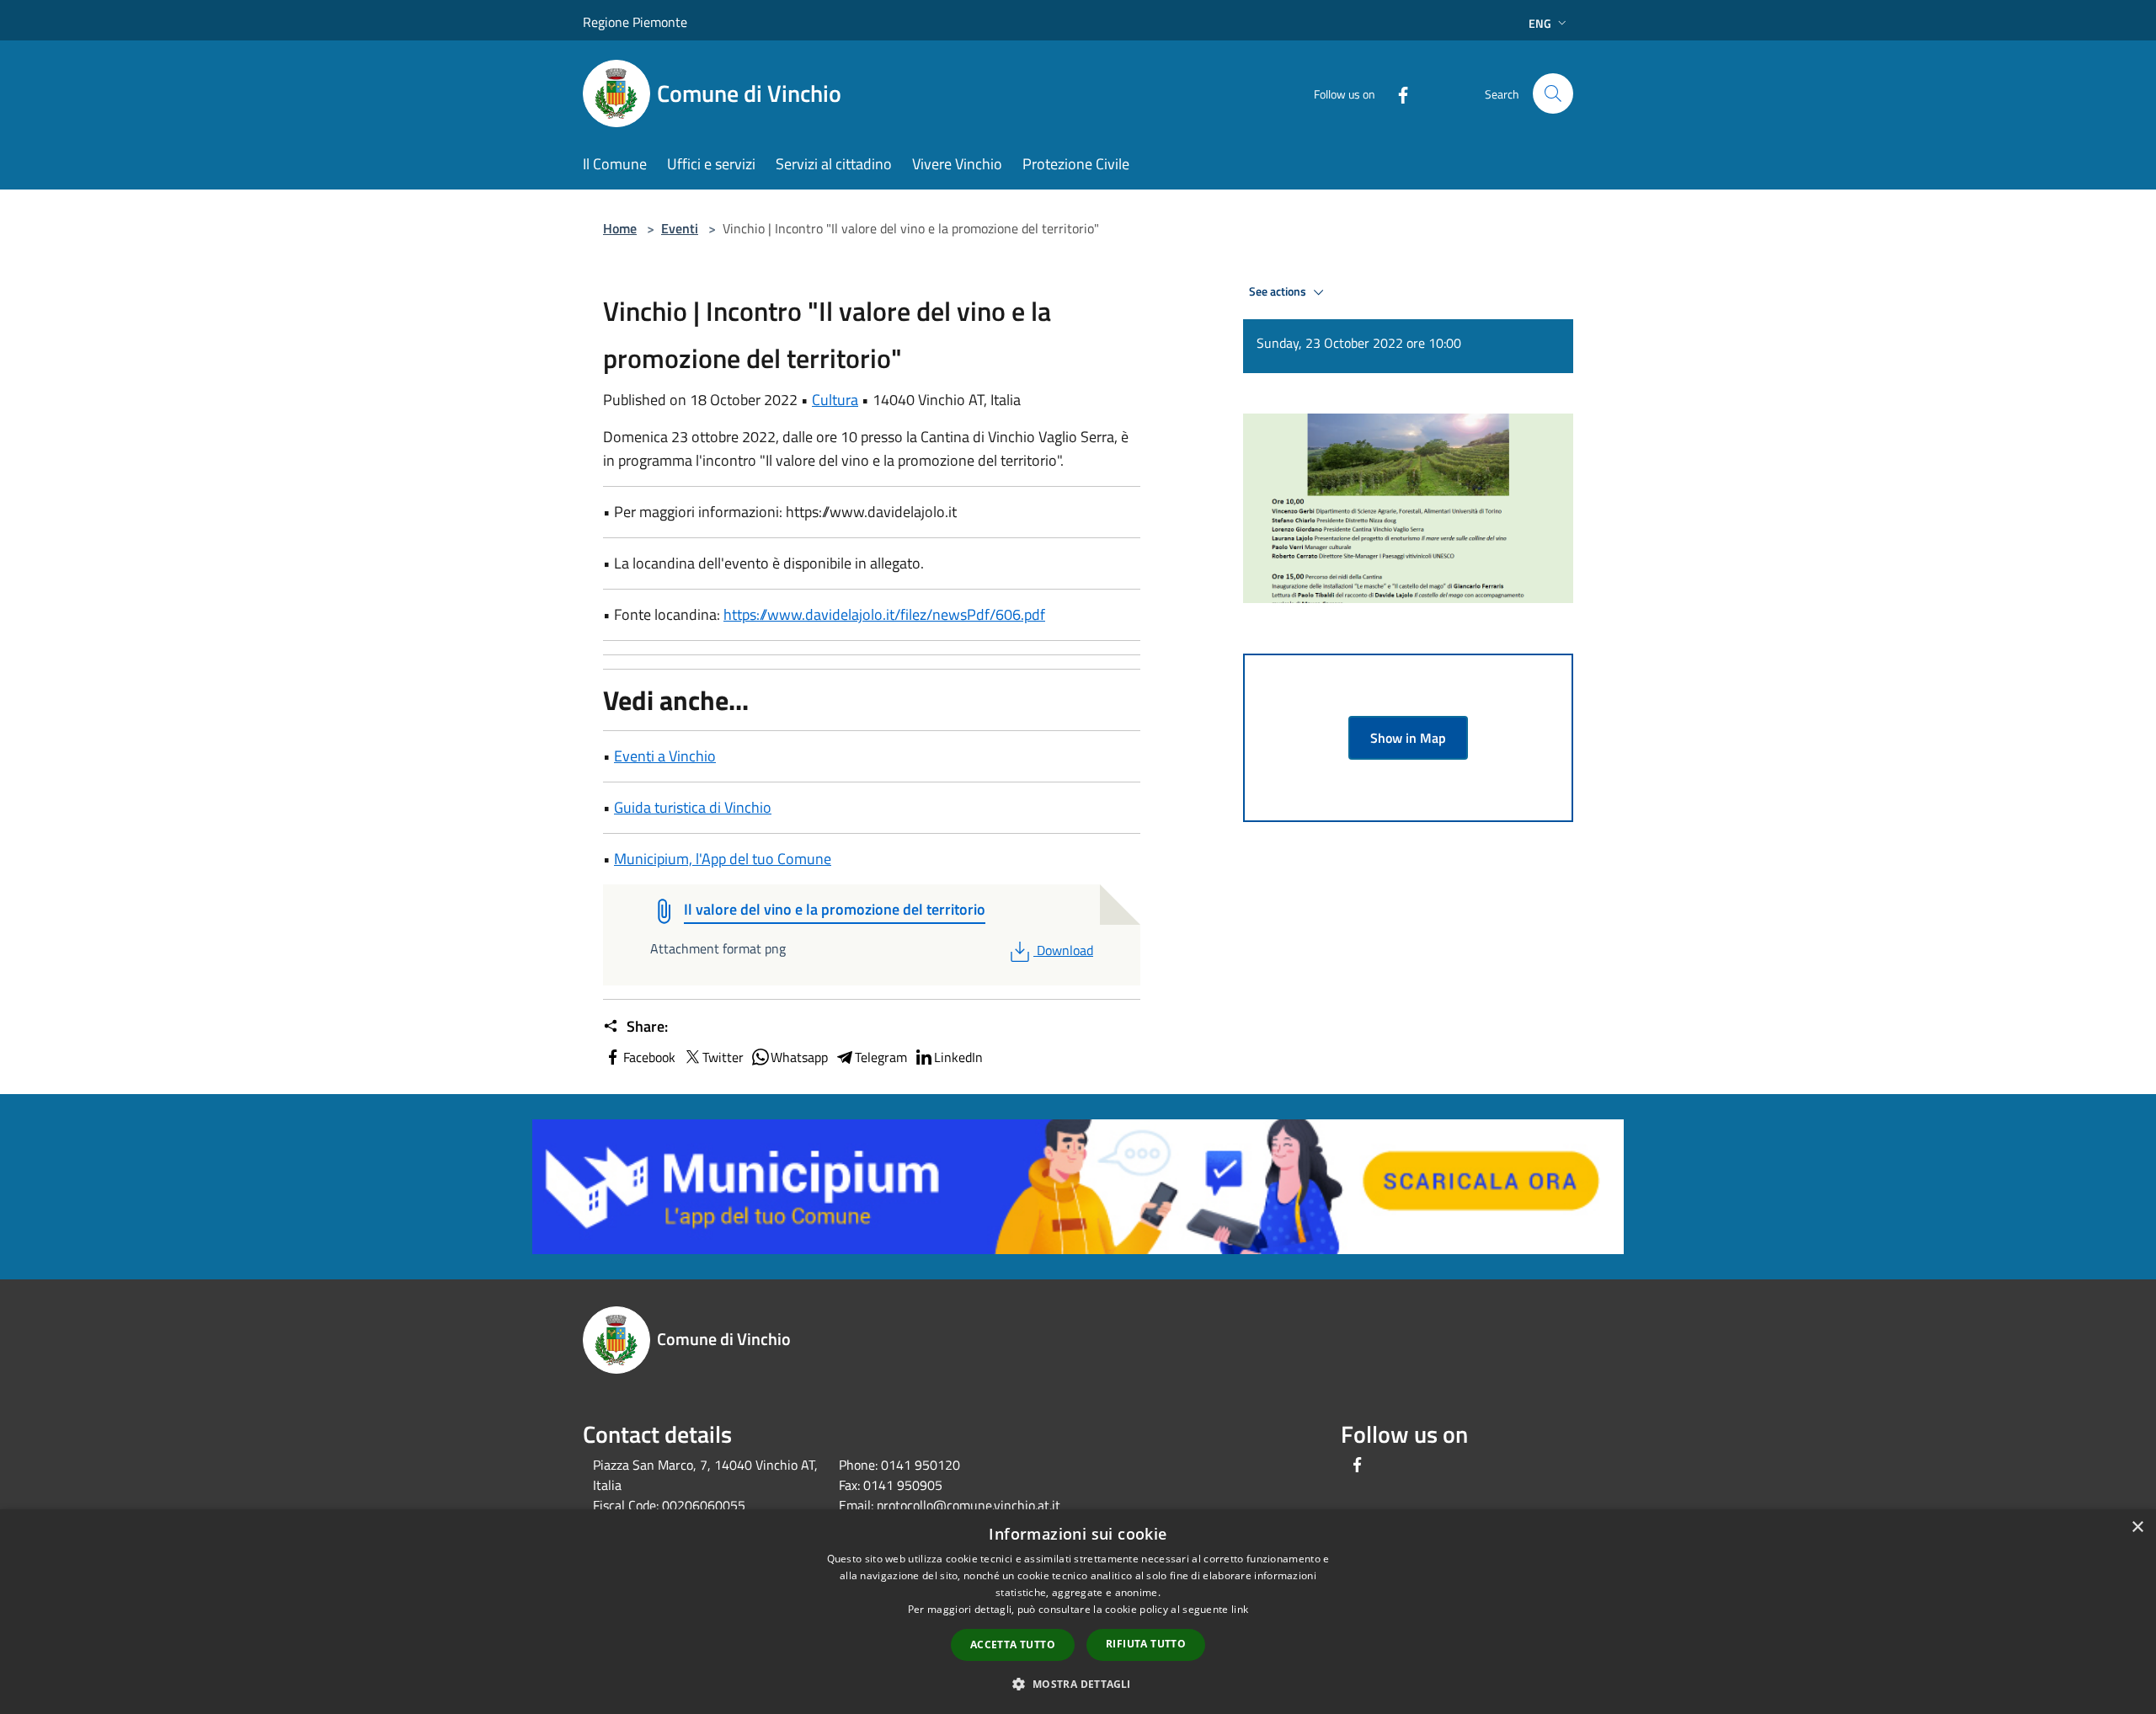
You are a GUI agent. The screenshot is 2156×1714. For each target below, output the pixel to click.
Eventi (680, 228)
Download (1065, 950)
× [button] (2137, 1527)
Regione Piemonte (635, 22)
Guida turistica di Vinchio (693, 807)
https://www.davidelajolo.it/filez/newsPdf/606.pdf (884, 614)
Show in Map (1408, 738)
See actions (1279, 291)
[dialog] (1078, 1612)
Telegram (881, 1057)
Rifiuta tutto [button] (1146, 1644)
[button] (1078, 1684)
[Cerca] (1553, 93)
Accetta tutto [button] (1013, 1645)
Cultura (835, 400)
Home (620, 228)
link (1240, 1609)
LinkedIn (958, 1057)
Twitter (723, 1057)
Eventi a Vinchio (665, 756)
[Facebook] (1396, 93)
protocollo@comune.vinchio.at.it (969, 1505)
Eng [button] (1540, 23)
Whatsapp (799, 1057)
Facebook (649, 1057)
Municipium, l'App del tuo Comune (723, 859)
